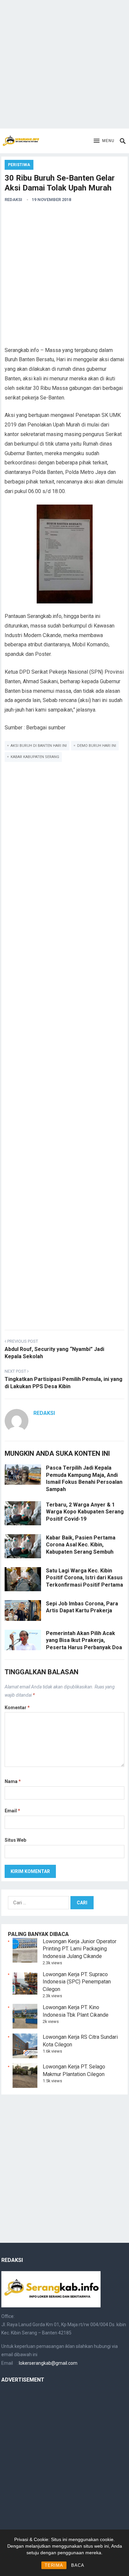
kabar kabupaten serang (35, 757)
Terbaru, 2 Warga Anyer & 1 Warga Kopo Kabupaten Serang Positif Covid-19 (85, 1512)
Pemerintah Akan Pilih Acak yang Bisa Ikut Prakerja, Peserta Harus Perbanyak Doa (84, 1640)
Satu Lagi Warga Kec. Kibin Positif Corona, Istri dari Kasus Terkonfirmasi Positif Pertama (85, 1578)
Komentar (17, 1708)
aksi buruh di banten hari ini (39, 746)
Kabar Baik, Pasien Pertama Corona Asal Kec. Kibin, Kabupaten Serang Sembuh (81, 1545)
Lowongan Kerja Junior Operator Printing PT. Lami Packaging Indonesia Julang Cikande (80, 1949)
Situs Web (15, 1840)
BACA (78, 2565)
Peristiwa (19, 165)
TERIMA (54, 2565)
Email (12, 1811)
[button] (104, 141)
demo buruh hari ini (97, 746)
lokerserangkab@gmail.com (48, 2363)
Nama (13, 1781)
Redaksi (13, 200)
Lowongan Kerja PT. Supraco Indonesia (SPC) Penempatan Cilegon (77, 1982)
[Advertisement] (64, 64)
